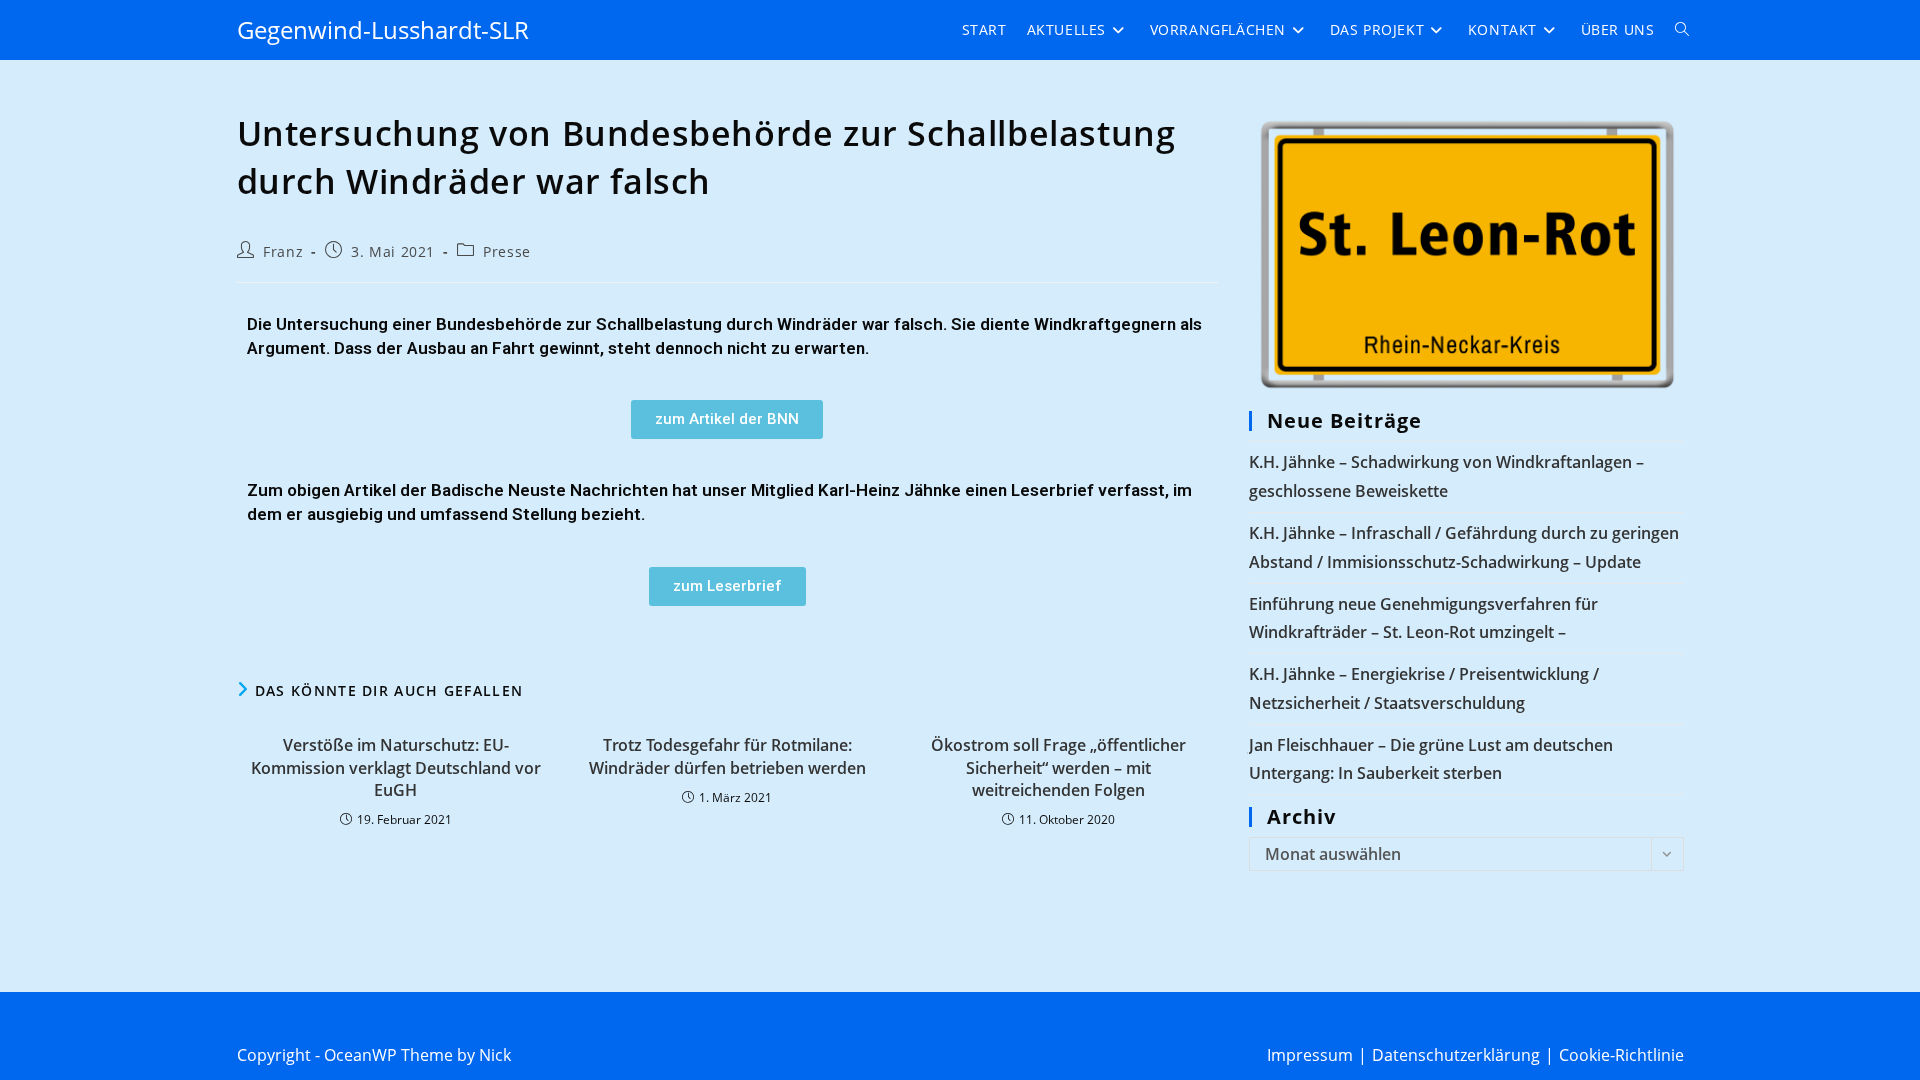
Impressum (1310, 1055)
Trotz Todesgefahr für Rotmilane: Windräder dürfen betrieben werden (727, 756)
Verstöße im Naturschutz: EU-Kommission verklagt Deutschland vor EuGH (396, 767)
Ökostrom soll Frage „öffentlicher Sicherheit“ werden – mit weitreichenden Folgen (1058, 767)
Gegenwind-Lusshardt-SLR (383, 29)
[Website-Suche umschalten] (1682, 30)
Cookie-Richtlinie (1621, 1055)
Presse (507, 251)
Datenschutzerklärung (1456, 1055)
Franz (283, 251)
